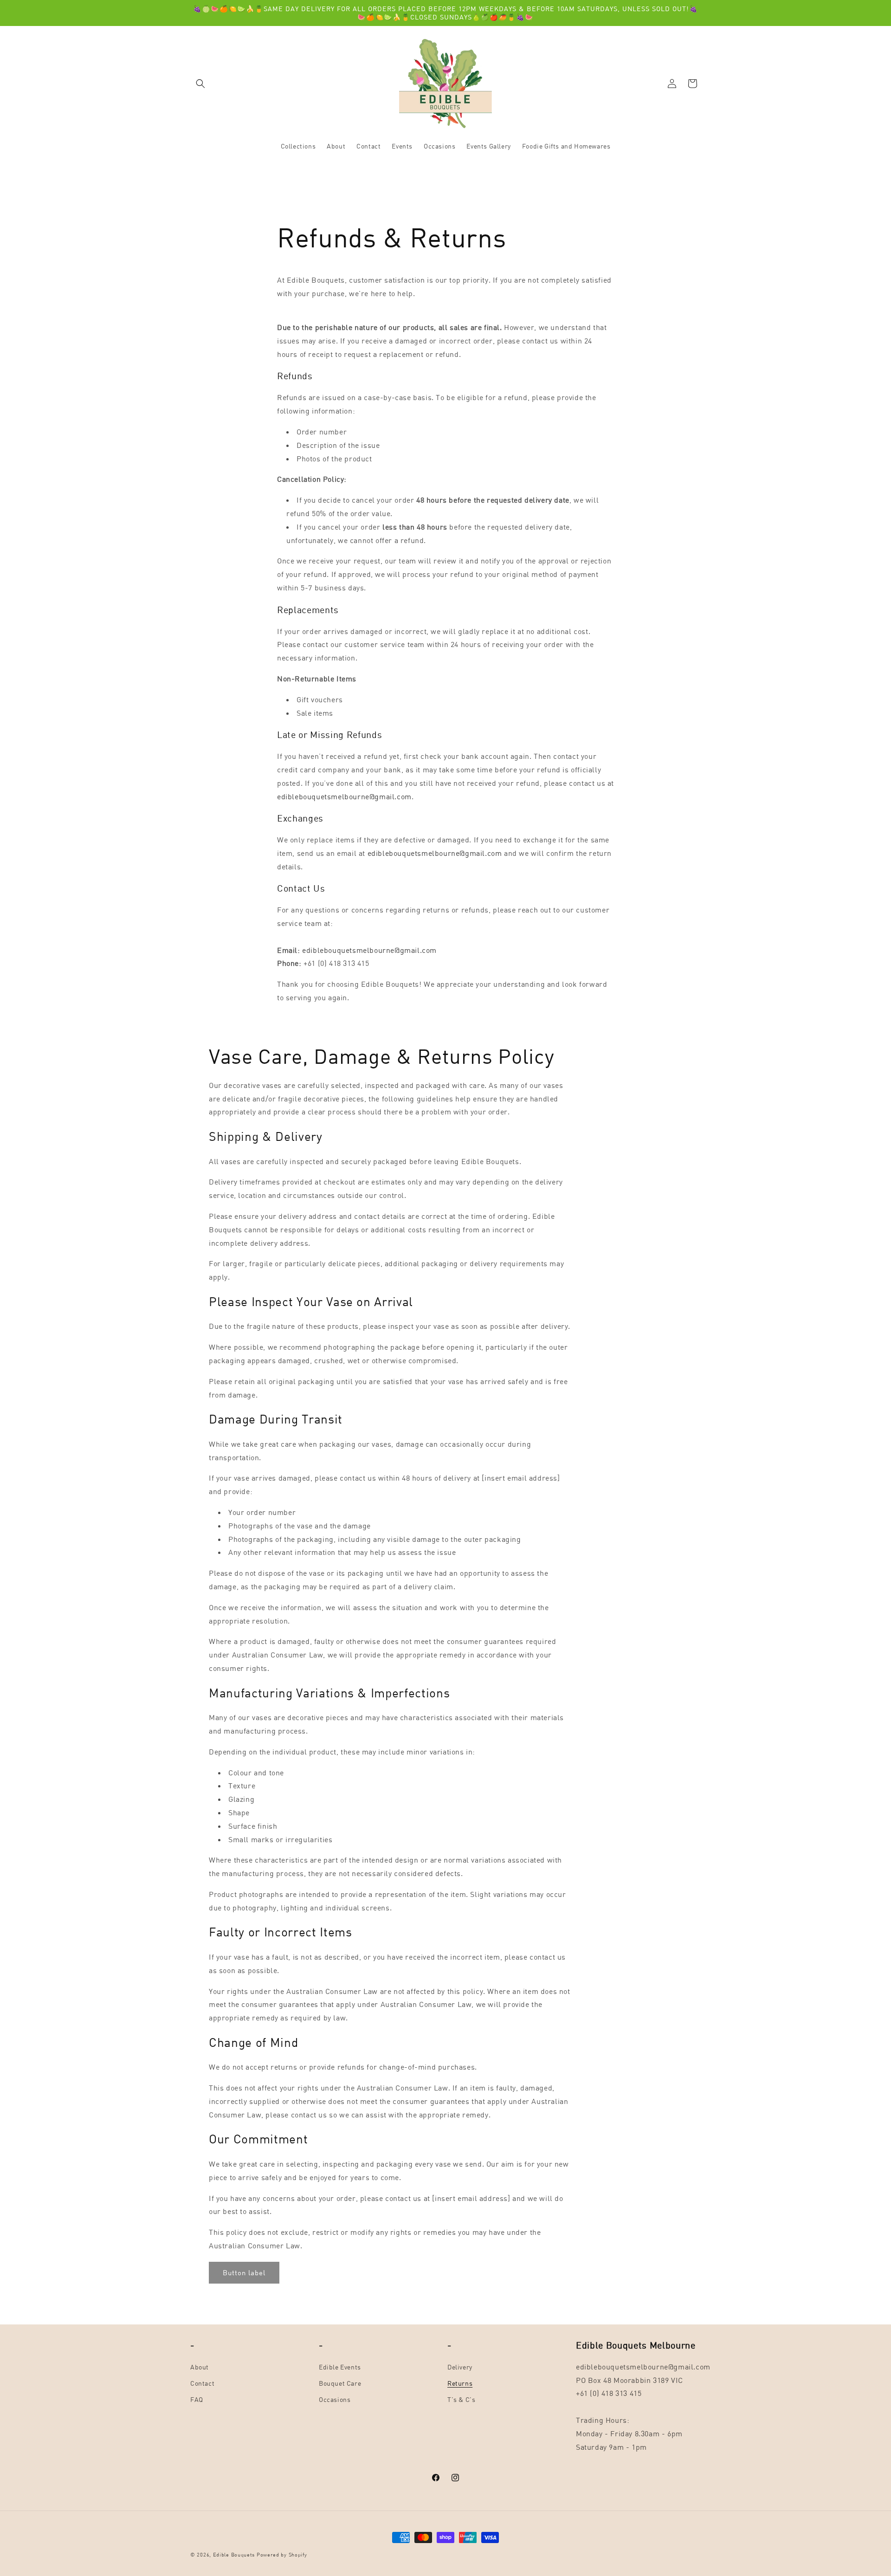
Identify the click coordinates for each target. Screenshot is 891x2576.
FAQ (197, 2399)
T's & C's (461, 2399)
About (200, 2367)
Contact (202, 2383)
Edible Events (340, 2367)
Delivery (460, 2367)
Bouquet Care (340, 2383)
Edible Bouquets (234, 2554)
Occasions (335, 2399)
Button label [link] (244, 2272)
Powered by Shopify (282, 2554)
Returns (460, 2383)
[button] (200, 84)
